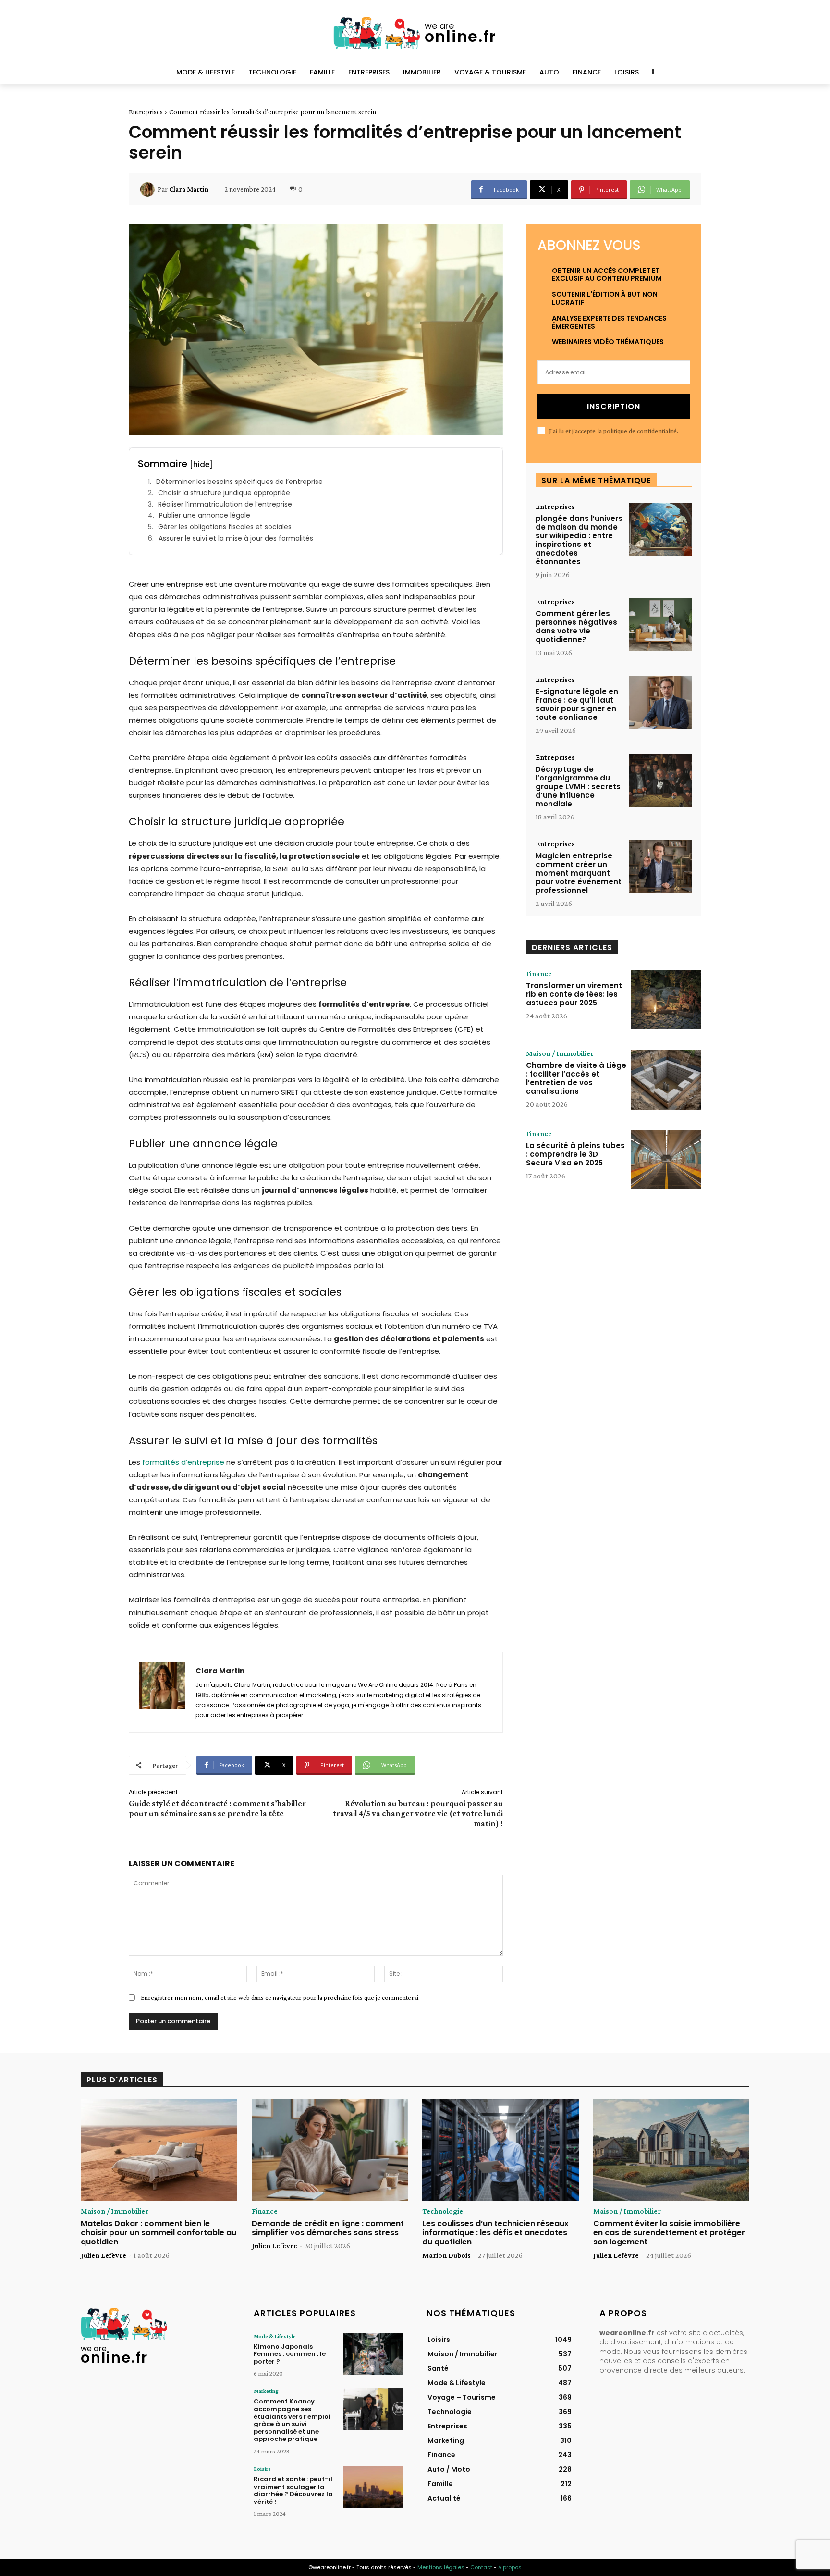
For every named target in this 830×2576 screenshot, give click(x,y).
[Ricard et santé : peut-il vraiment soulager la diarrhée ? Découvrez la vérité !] (373, 2487)
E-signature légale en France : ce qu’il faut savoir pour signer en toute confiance (577, 704)
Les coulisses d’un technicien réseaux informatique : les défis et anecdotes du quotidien (495, 2233)
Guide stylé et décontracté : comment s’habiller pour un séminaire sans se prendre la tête (217, 1808)
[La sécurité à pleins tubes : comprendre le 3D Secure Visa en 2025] (666, 1160)
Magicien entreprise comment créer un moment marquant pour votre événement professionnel (579, 873)
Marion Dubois (446, 2255)
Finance (539, 974)
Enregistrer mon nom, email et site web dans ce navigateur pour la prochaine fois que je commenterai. (280, 1997)
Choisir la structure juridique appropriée (224, 493)
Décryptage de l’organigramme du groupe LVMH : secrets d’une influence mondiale (578, 786)
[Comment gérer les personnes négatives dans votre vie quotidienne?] (660, 625)
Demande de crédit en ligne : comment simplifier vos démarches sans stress (328, 2228)
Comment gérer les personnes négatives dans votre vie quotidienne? (576, 626)
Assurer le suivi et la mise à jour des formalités (236, 539)
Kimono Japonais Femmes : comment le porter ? (290, 2354)
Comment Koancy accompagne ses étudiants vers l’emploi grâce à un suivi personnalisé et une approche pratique (292, 2420)
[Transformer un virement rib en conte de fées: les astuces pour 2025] (666, 1000)
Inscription (614, 406)
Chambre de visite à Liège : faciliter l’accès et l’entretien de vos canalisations (576, 1078)
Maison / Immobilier (560, 1053)
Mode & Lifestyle (275, 2336)
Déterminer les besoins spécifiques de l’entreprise (239, 482)
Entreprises (146, 112)
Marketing (266, 2391)
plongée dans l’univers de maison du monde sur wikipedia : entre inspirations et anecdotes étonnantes (579, 540)
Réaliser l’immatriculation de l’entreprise (225, 504)
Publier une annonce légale (205, 515)
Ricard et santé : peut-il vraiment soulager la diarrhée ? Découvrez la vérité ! (293, 2490)
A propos (510, 2567)
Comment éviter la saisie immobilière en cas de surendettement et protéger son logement (669, 2233)
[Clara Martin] (149, 189)
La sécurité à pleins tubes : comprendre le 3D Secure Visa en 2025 (575, 1154)
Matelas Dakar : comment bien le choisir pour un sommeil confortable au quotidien (159, 2233)
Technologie (443, 2211)
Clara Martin (189, 189)
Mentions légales (441, 2567)
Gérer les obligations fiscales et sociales (225, 527)
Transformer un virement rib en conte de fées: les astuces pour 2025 (574, 994)
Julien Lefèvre (104, 2255)
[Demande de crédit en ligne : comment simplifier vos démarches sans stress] (330, 2150)
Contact (481, 2567)
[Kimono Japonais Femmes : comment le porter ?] (373, 2354)
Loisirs (262, 2469)
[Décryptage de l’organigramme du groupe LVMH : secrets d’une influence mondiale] (660, 780)
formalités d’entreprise (183, 1462)
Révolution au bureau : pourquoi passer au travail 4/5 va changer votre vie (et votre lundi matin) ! (418, 1813)
